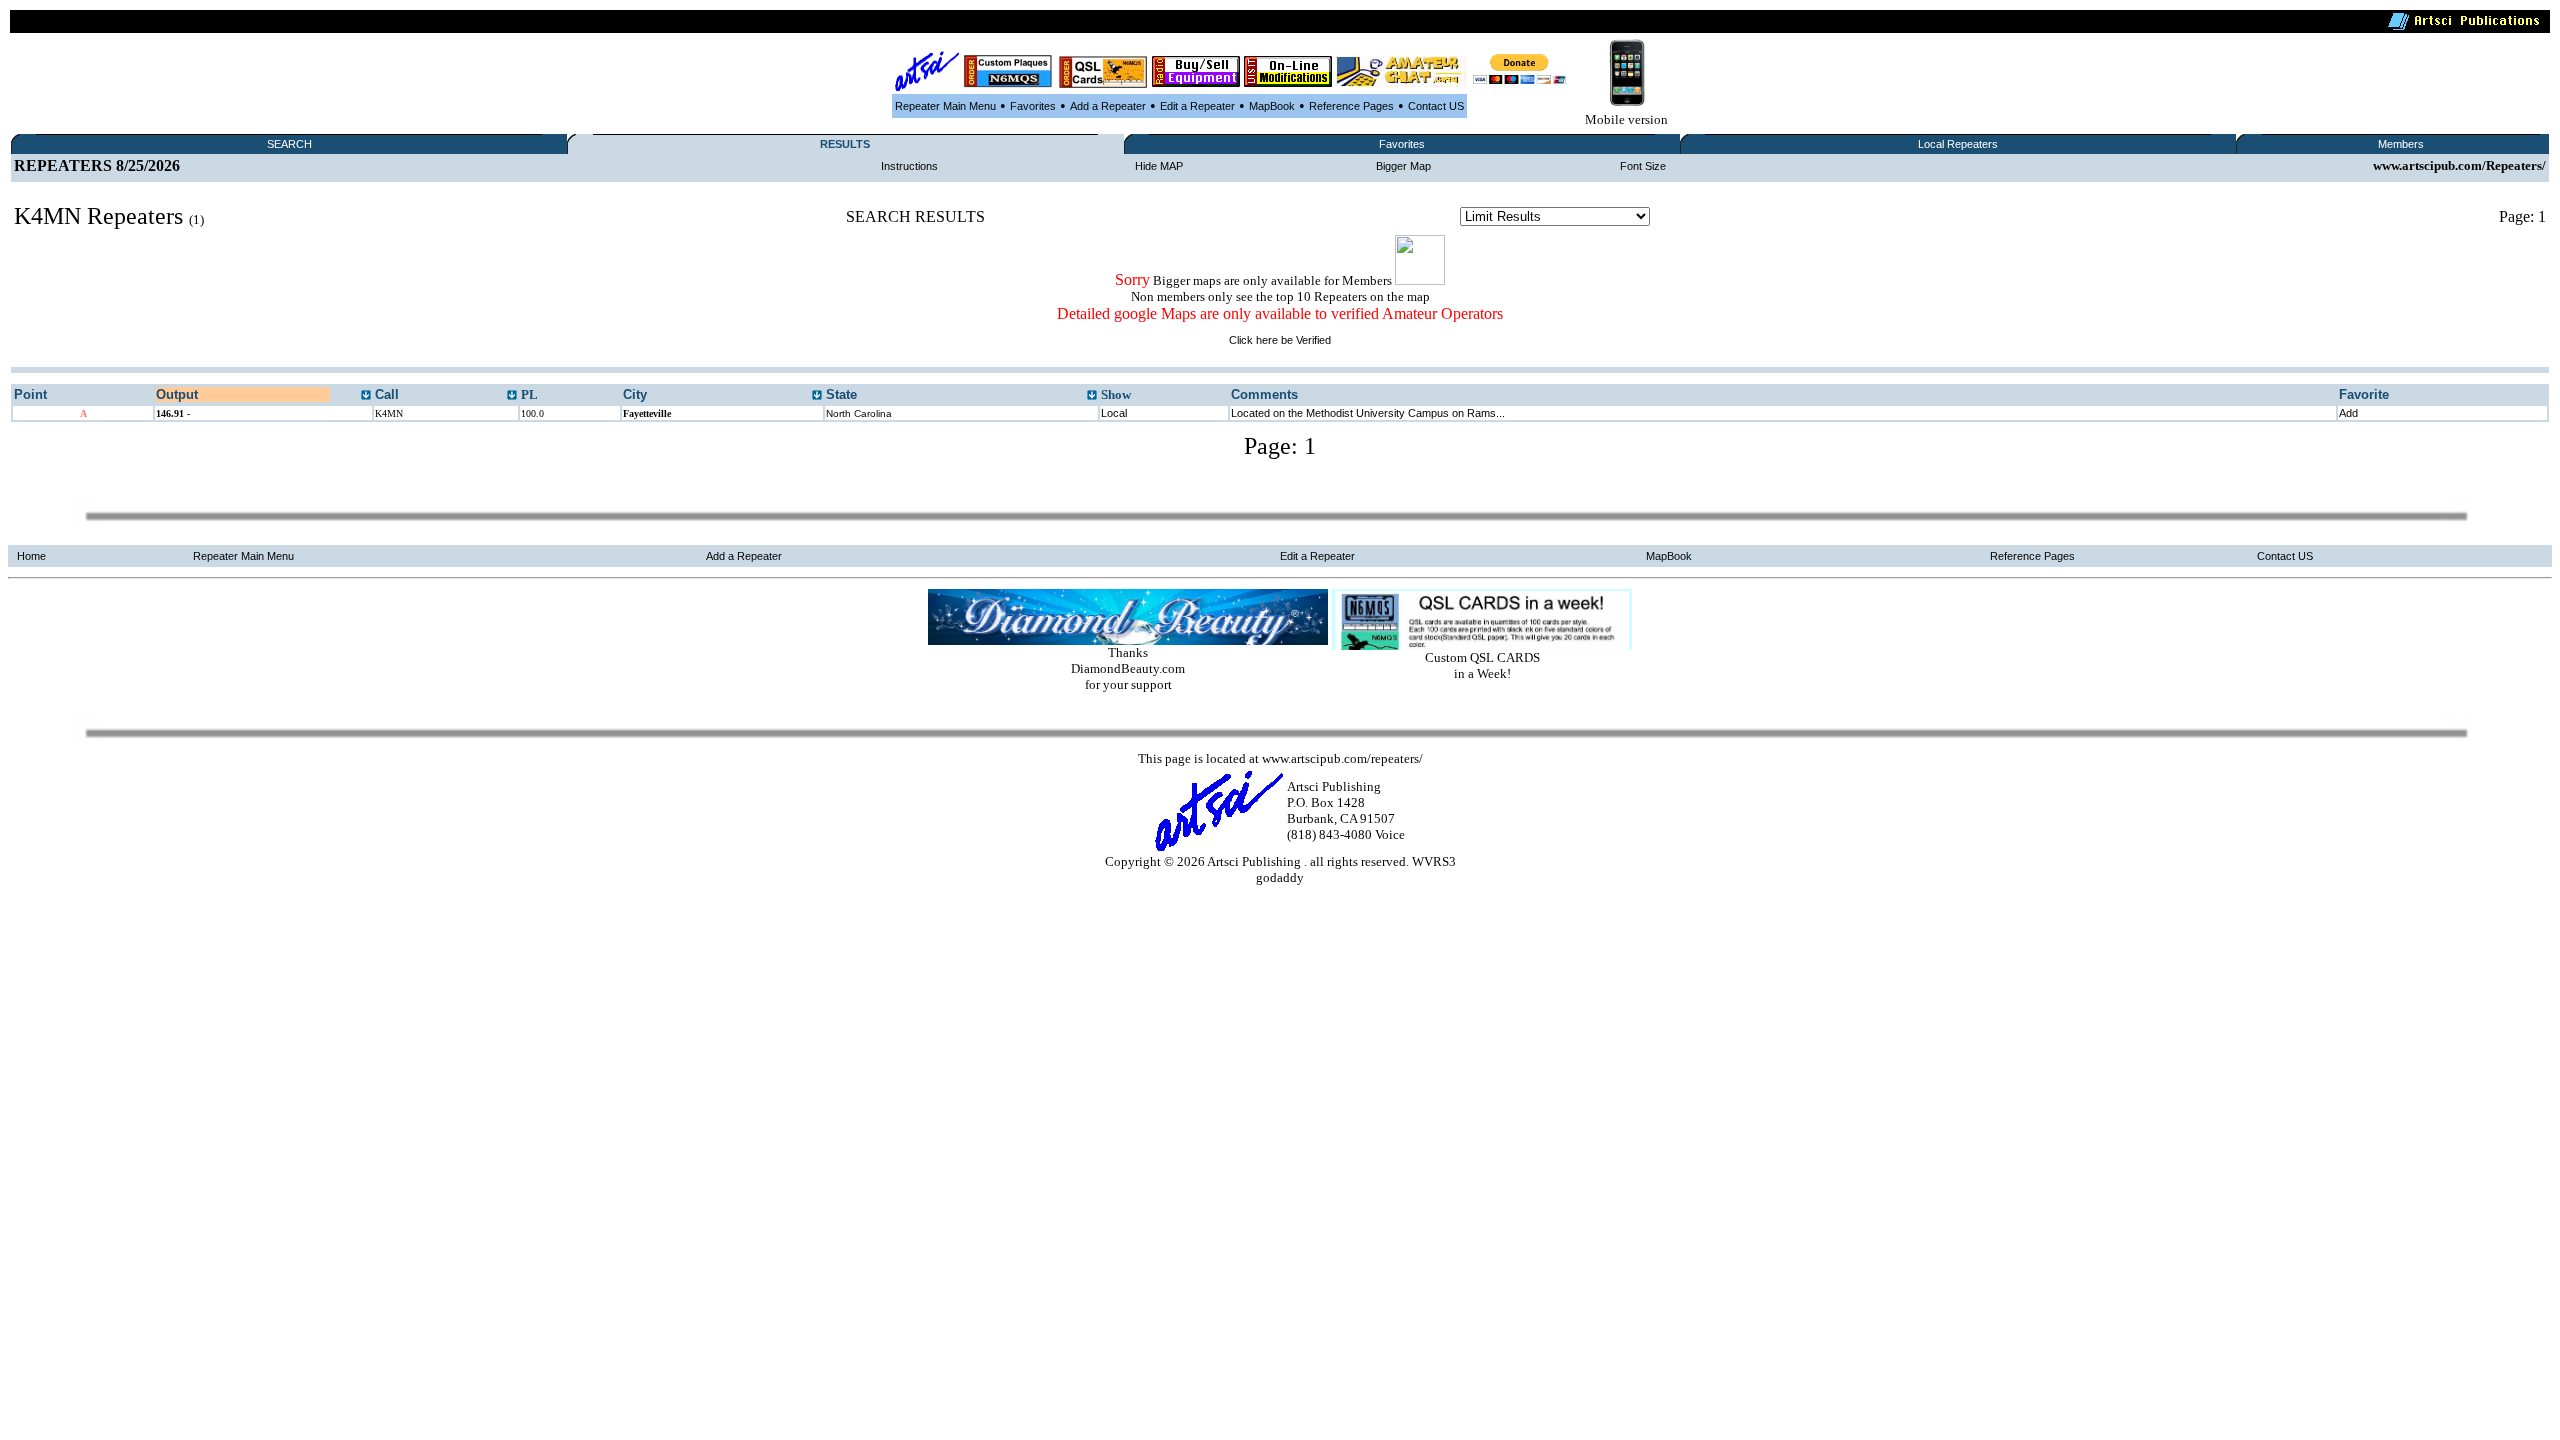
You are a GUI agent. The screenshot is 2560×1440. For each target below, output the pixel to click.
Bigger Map (1403, 166)
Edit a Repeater (1197, 106)
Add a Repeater (1108, 106)
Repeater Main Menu (945, 106)
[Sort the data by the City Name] (817, 396)
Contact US (1436, 106)
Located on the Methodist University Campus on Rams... (1368, 413)
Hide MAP (1159, 166)
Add (2348, 413)
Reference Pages (1351, 106)
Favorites (1033, 106)
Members (2401, 144)
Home (31, 556)
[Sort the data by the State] (1092, 396)
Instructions (909, 166)
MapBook (1272, 106)
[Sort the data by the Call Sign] (512, 396)
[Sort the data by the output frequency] (366, 396)
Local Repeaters (1958, 144)
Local (1114, 413)
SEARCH (289, 144)
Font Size (1643, 166)
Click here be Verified (1280, 340)
